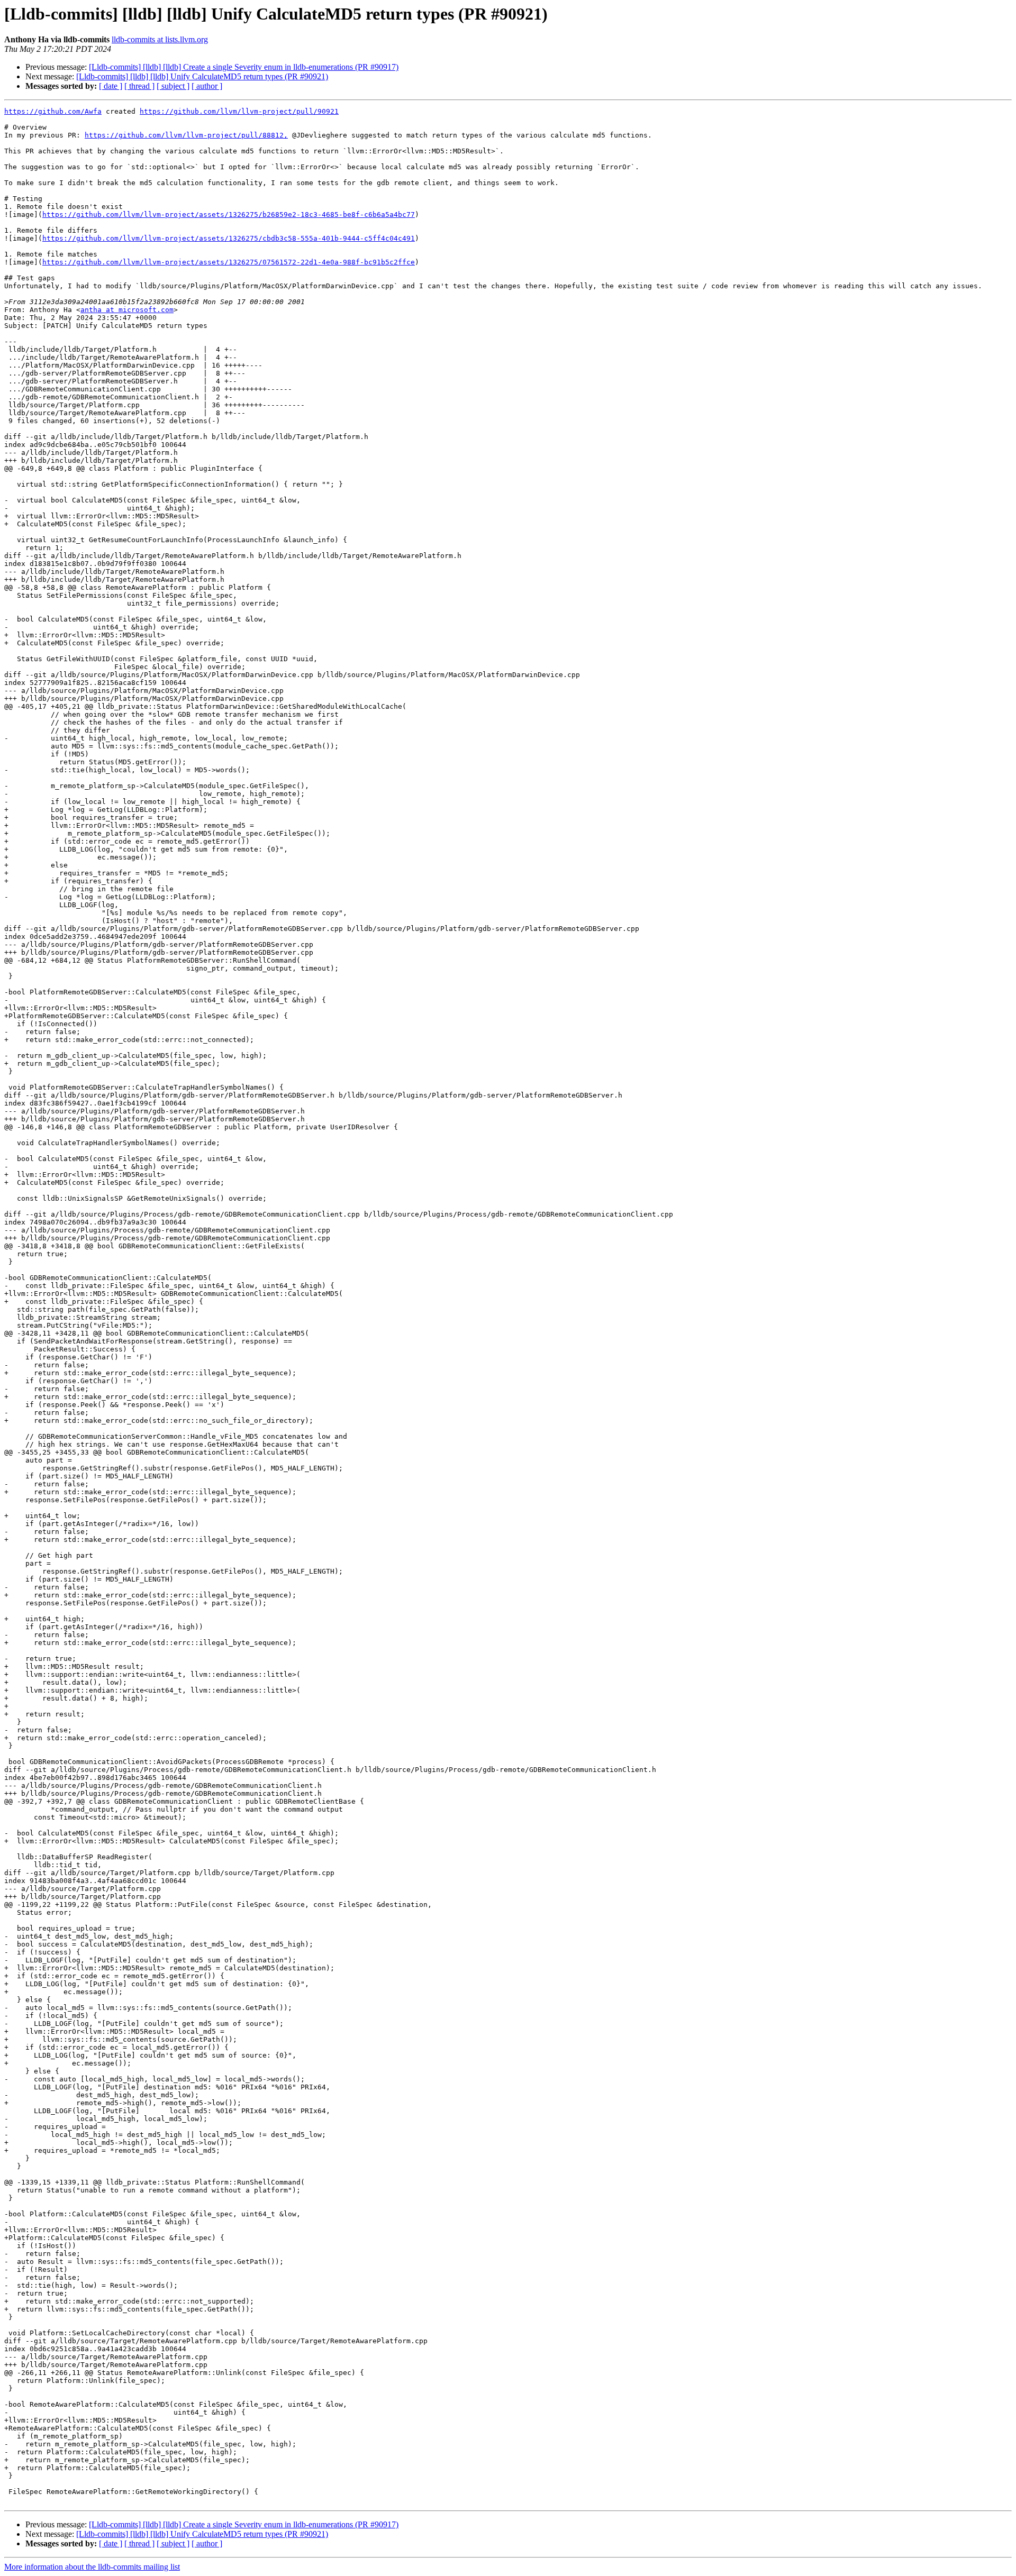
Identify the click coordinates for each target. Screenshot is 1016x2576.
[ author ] (207, 86)
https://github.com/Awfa (53, 111)
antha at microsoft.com (127, 310)
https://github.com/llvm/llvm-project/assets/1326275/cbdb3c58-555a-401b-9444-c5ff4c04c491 (229, 238)
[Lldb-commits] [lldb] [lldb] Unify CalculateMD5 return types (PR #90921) (202, 76)
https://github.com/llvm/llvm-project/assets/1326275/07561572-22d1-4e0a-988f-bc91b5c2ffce (229, 262)
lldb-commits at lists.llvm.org (160, 39)
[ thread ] (139, 86)
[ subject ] (173, 86)
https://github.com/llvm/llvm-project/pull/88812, (186, 135)
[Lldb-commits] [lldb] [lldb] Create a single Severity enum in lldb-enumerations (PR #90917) (244, 67)
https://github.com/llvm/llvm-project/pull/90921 (239, 111)
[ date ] (111, 86)
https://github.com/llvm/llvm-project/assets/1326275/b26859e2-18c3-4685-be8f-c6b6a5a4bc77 (229, 214)
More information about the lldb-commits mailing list (92, 2567)
